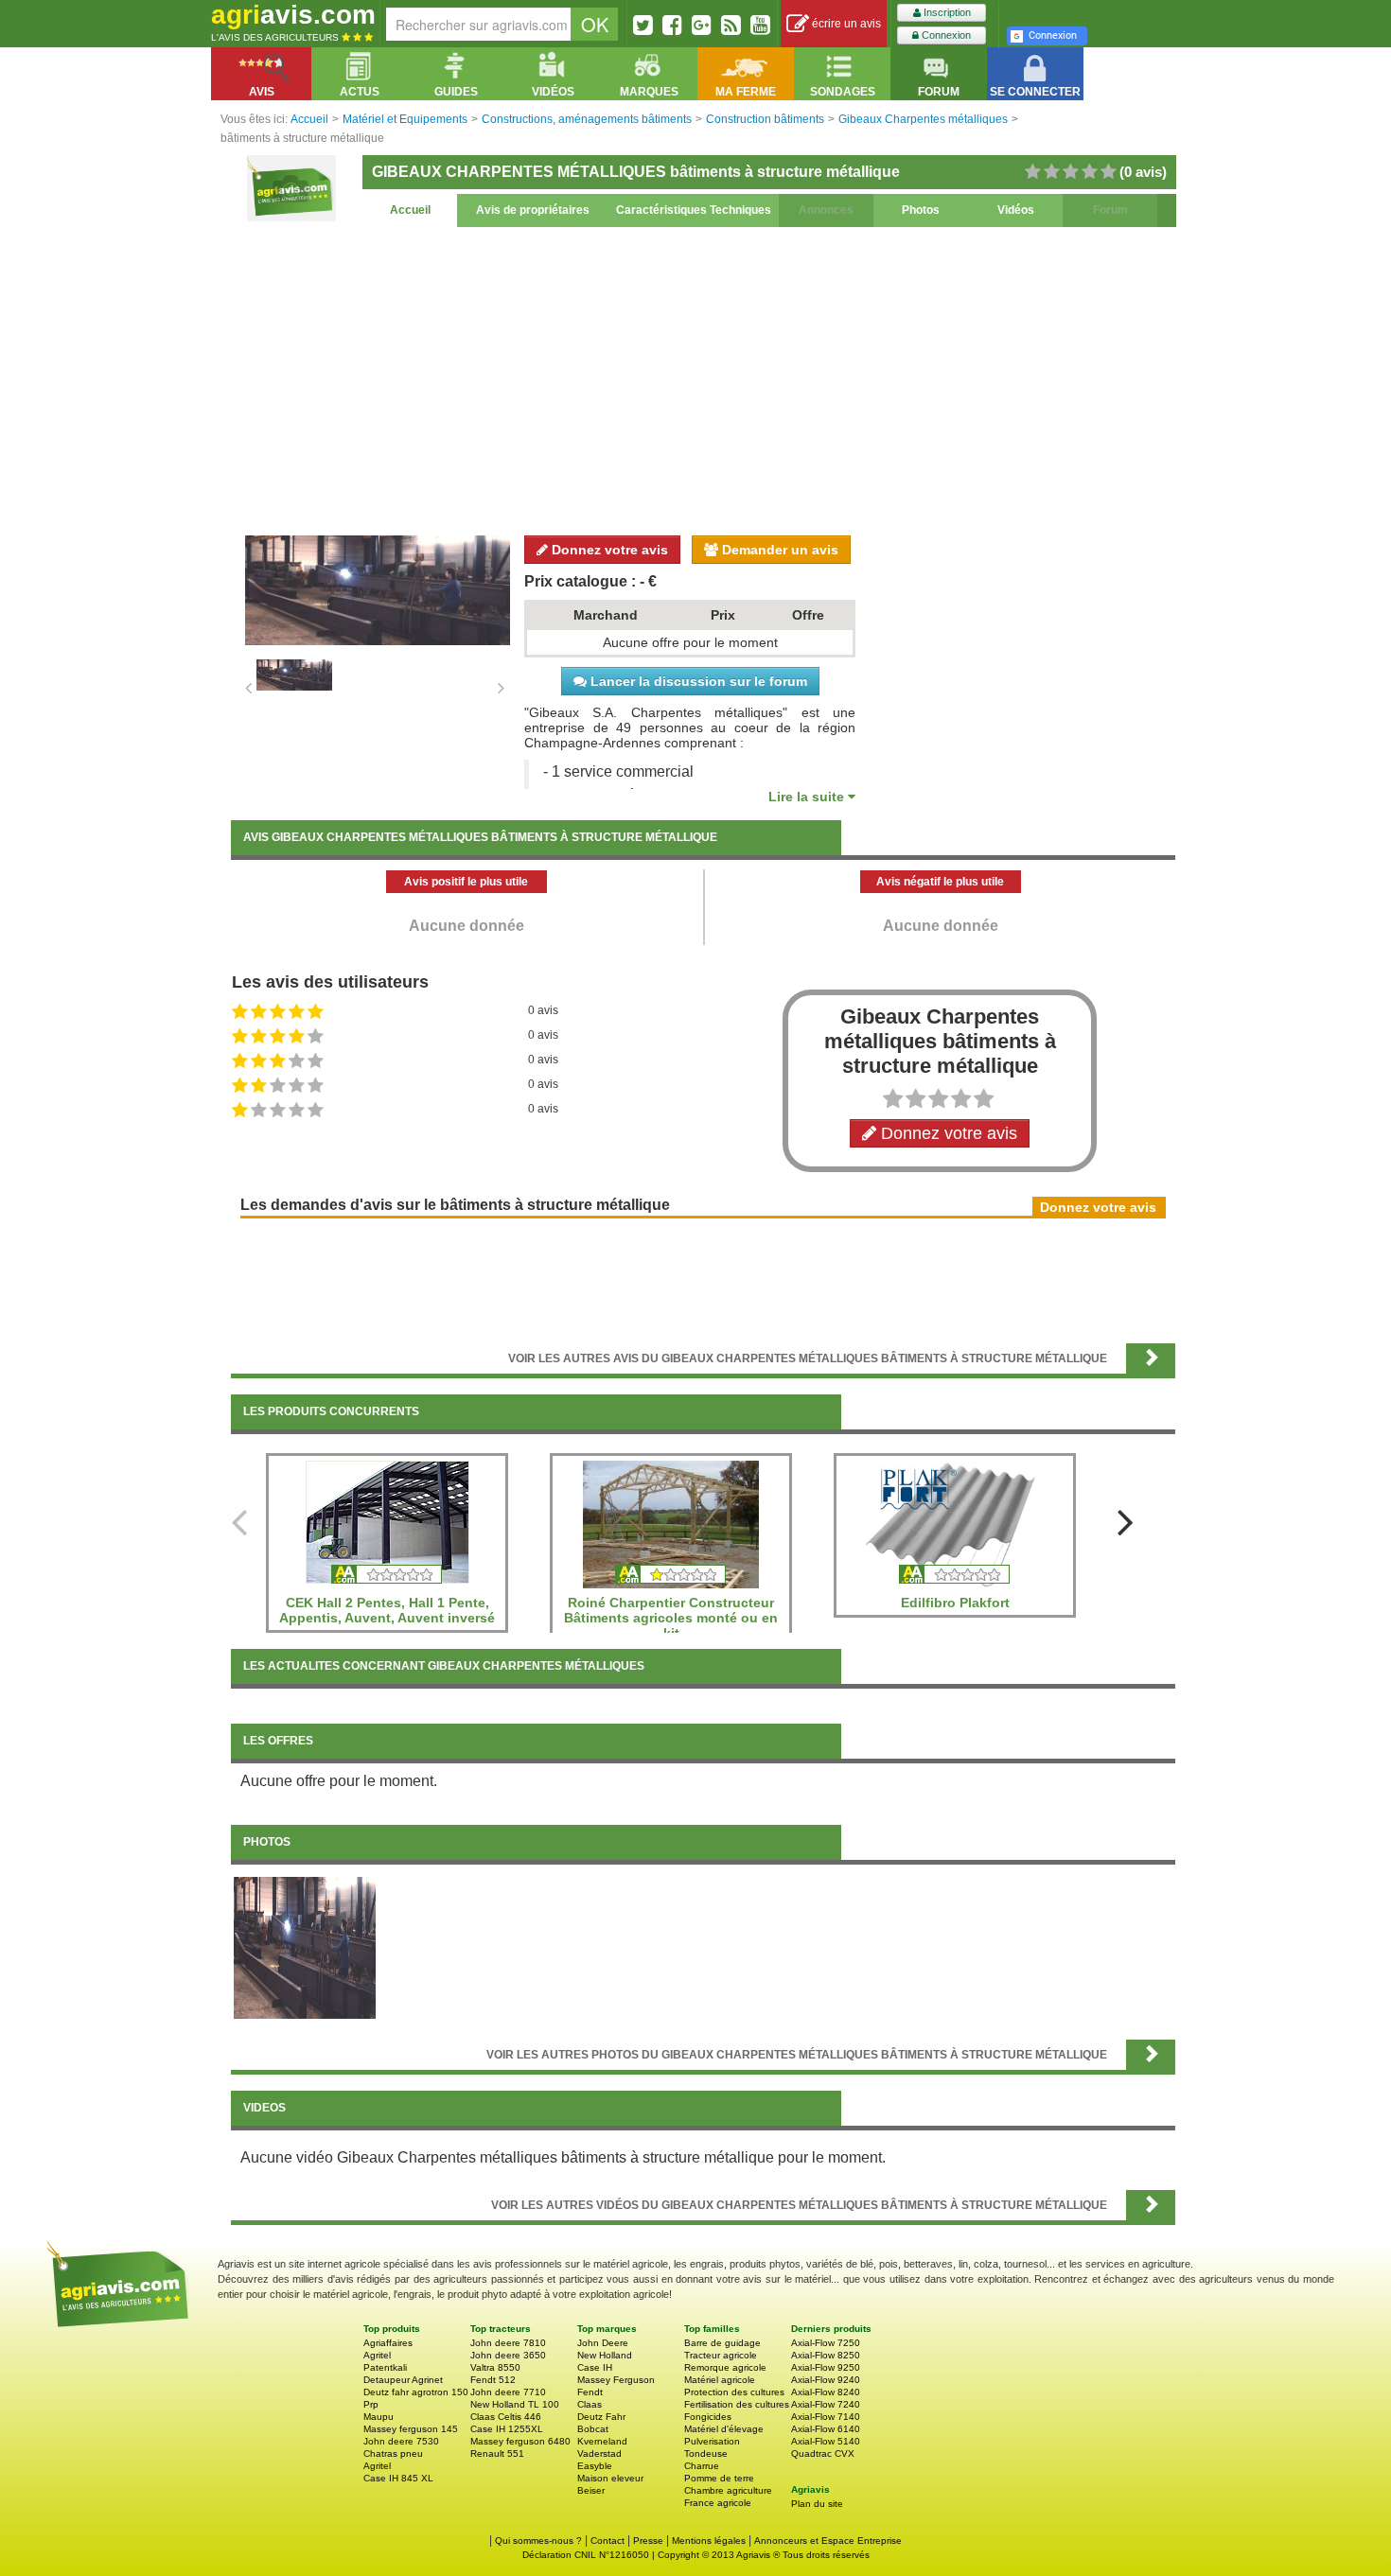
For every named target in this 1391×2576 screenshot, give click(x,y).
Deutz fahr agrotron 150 (416, 2392)
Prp (371, 2404)
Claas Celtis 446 (506, 2417)
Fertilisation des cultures (737, 2404)
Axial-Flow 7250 (826, 2343)
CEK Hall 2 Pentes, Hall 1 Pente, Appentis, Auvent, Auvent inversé (387, 1610)
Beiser (591, 2490)
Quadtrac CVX (823, 2453)
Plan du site (817, 2504)
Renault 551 (497, 2453)
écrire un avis (845, 24)
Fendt (590, 2392)
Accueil (410, 210)
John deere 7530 (401, 2441)
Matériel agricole (720, 2380)
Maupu (379, 2417)
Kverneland (602, 2441)
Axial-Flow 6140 (826, 2429)
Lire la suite (808, 797)
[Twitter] (643, 25)
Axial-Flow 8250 (826, 2355)
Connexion (945, 35)
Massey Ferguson (616, 2380)
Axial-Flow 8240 (826, 2392)
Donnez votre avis (608, 550)
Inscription (946, 12)
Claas (590, 2404)
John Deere (603, 2343)
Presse (648, 2541)
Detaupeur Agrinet (403, 2380)
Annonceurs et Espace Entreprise (828, 2541)
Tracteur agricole (721, 2355)
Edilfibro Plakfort (955, 1603)
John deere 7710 (508, 2392)
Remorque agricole (725, 2367)
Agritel (377, 2355)
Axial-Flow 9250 (826, 2367)
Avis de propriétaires (533, 210)
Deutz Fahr (601, 2417)
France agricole (718, 2503)
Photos (921, 210)
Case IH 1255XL (507, 2429)
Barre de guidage (722, 2343)
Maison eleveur (610, 2478)
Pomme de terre (719, 2478)
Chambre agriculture (728, 2490)
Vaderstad (599, 2453)
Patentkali (385, 2367)
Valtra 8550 (495, 2367)
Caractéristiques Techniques (694, 210)
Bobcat (593, 2429)
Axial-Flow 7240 (826, 2404)
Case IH (595, 2367)
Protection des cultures (734, 2392)
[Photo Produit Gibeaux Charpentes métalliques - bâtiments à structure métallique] (305, 1947)
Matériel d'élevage (724, 2429)
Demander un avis (778, 550)
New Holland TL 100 (515, 2404)
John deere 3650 (508, 2355)
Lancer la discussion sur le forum (697, 681)
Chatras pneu (393, 2453)
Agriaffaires (388, 2343)
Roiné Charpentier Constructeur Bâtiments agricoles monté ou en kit (671, 1618)
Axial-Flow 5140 (826, 2441)
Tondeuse (706, 2453)
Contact (607, 2541)
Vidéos (1016, 210)
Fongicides (708, 2417)
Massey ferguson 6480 (520, 2441)
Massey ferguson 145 (411, 2429)
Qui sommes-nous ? (538, 2541)
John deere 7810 (508, 2343)
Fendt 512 (493, 2380)
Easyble (595, 2466)
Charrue (702, 2466)
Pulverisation (712, 2441)
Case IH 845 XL (398, 2478)
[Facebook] (672, 25)
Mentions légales (709, 2541)
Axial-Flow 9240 (826, 2380)
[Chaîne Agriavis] (760, 25)
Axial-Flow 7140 (826, 2417)
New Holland (605, 2355)
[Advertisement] (703, 378)
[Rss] (731, 25)
